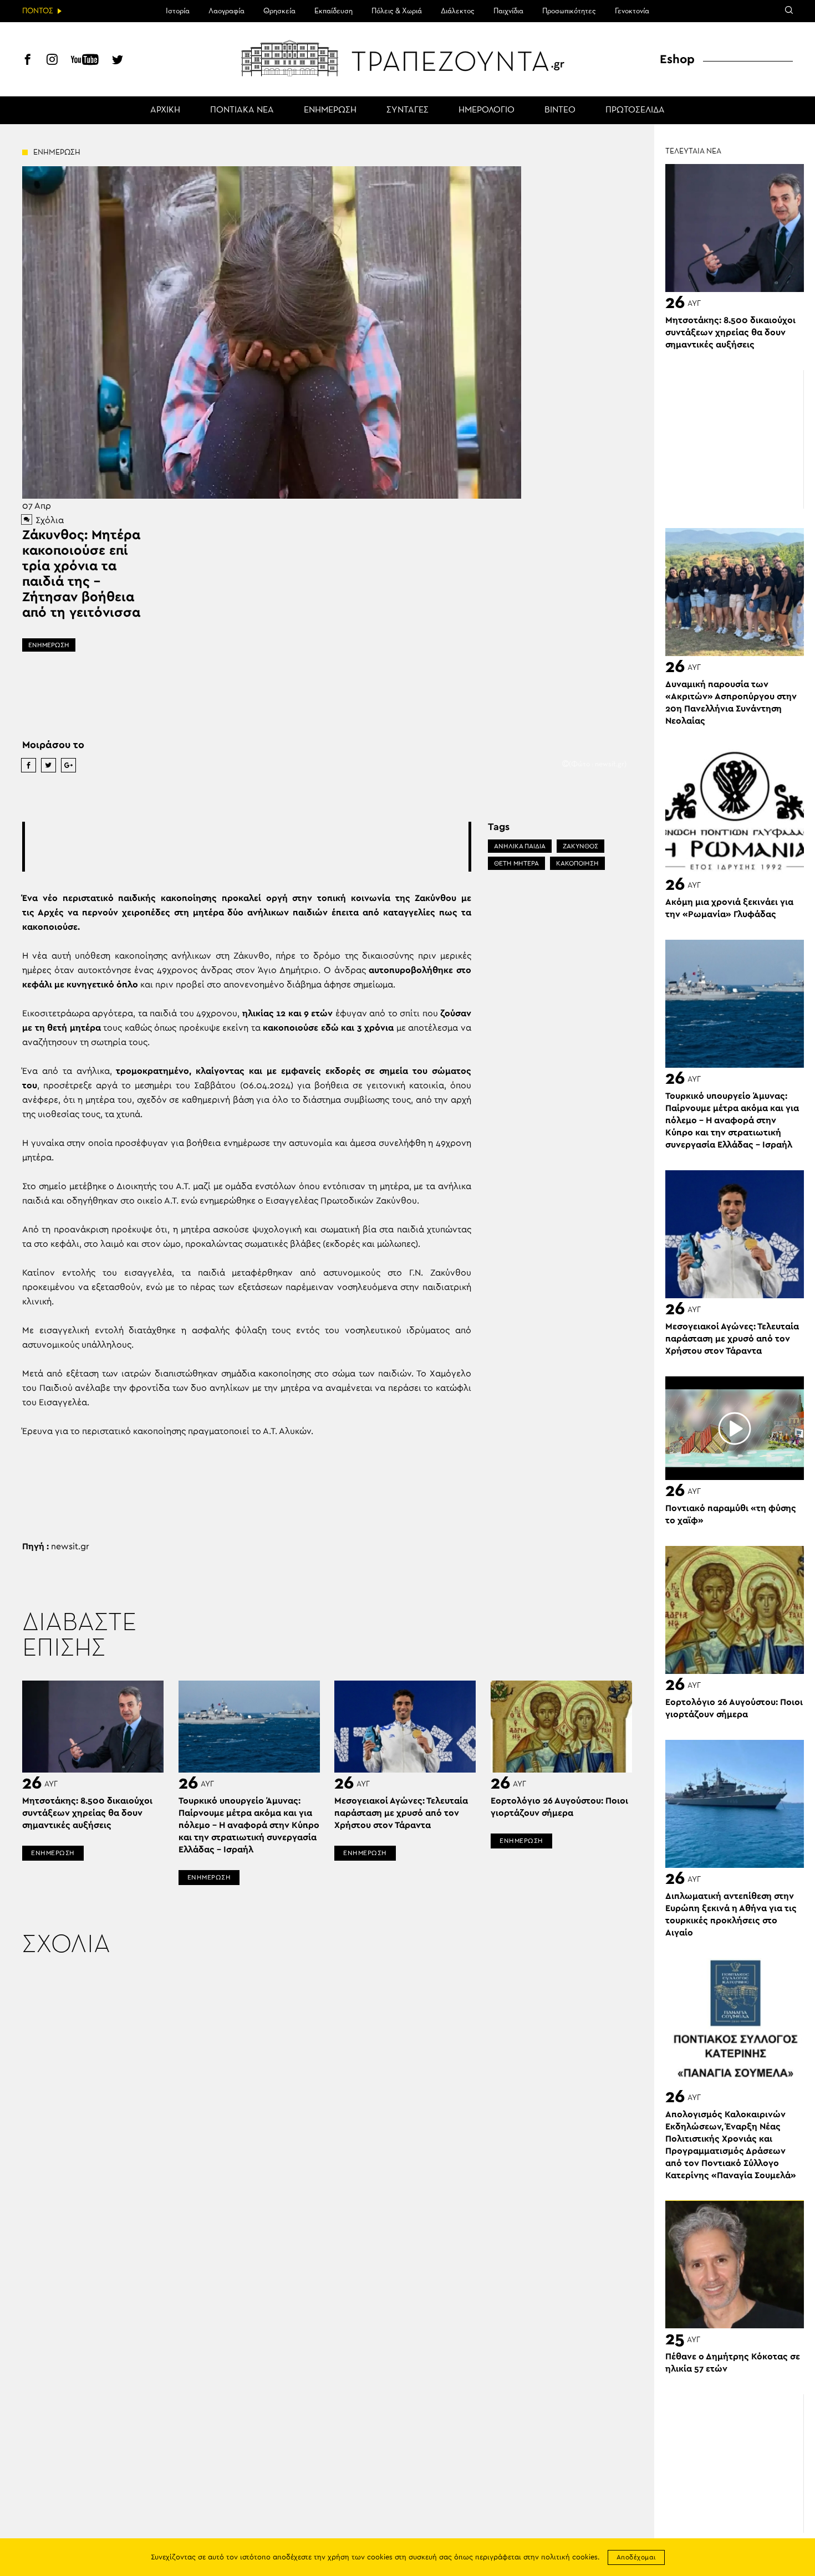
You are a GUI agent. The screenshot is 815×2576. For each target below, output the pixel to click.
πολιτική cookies (569, 2557)
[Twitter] (118, 61)
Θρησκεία (279, 11)
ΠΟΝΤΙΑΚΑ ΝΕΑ (242, 110)
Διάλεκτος (458, 11)
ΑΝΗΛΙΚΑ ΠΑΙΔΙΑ (520, 846)
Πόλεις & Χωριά (397, 11)
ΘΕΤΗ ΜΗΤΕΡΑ (516, 863)
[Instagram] (52, 61)
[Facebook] (28, 61)
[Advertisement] (247, 847)
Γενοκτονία (632, 11)
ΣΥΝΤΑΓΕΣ (407, 110)
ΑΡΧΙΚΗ (165, 110)
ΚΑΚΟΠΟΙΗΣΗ (577, 863)
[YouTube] (85, 61)
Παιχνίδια (508, 11)
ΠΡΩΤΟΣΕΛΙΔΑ (635, 110)
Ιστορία (178, 11)
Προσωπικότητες (569, 11)
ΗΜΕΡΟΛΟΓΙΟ (487, 110)
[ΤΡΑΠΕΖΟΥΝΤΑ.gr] (407, 58)
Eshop (677, 59)
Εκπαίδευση (333, 11)
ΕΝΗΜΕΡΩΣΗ (330, 110)
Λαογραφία (226, 11)
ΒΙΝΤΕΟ (560, 110)
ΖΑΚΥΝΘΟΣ (580, 846)
